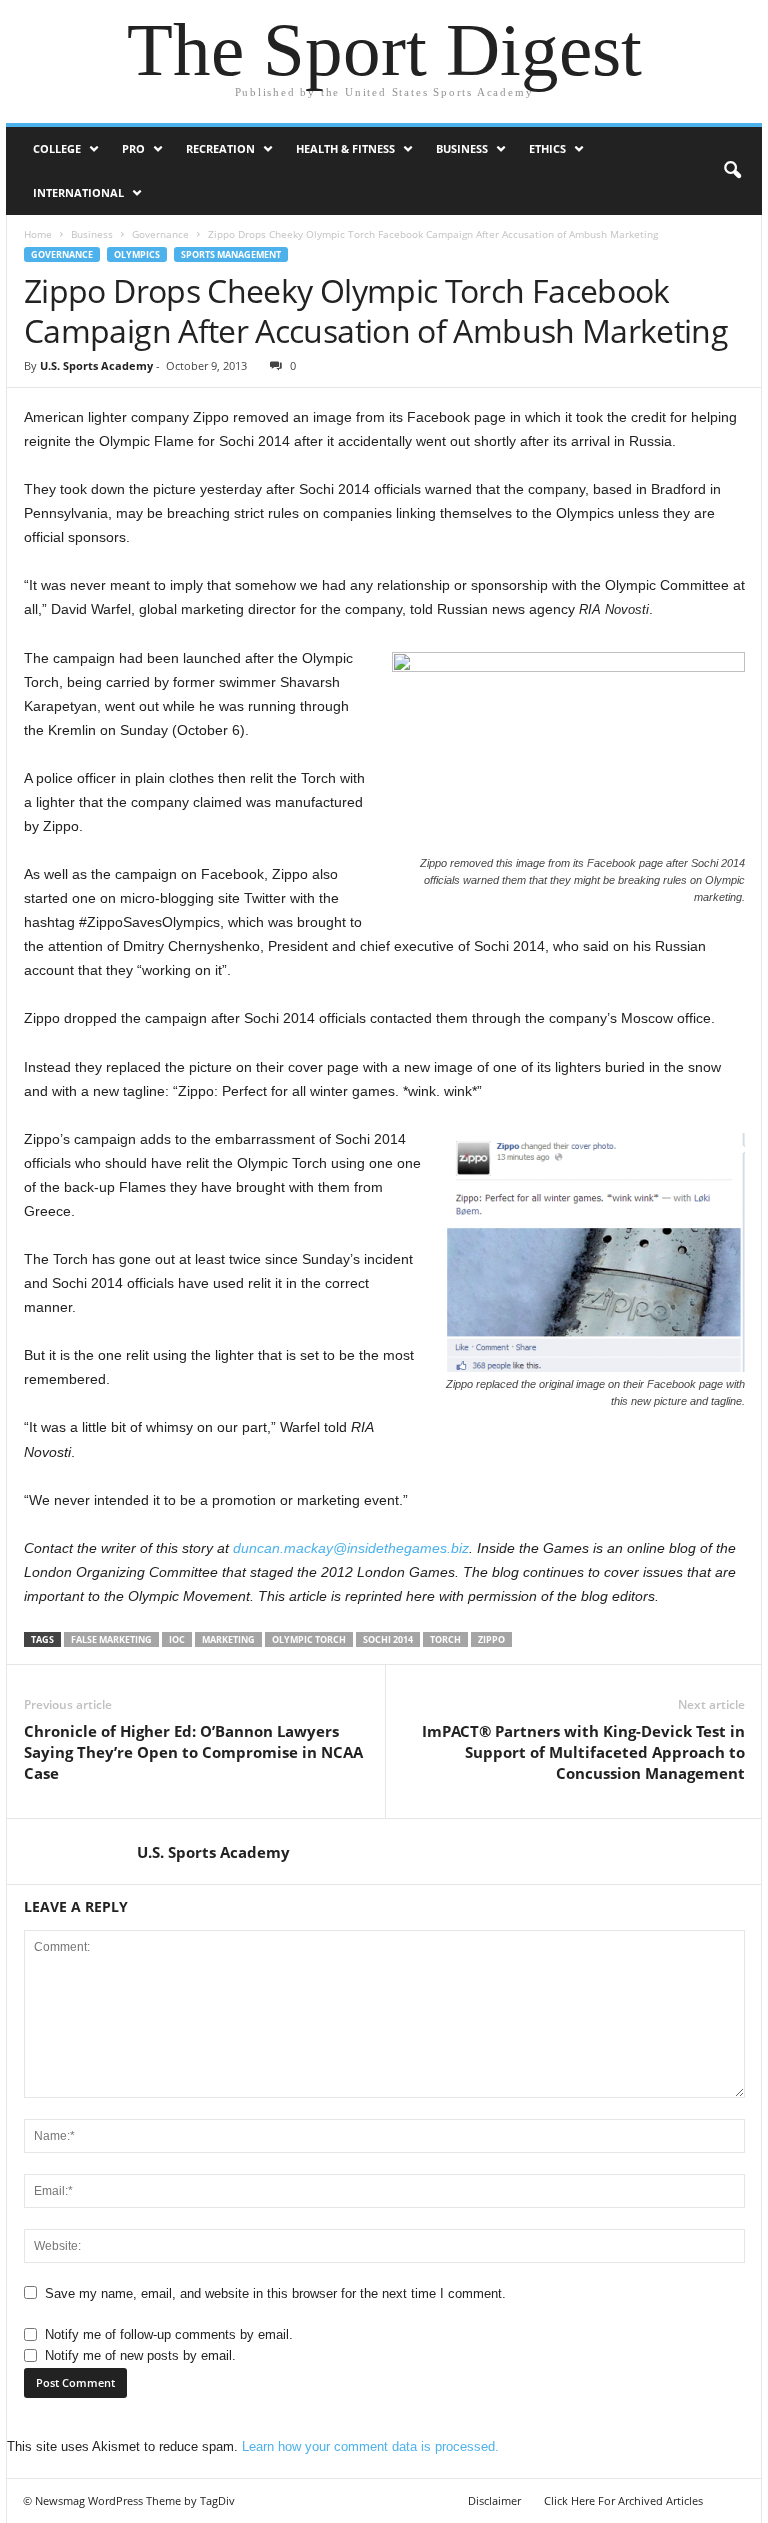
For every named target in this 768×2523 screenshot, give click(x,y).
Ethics (547, 148)
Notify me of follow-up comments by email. (169, 2334)
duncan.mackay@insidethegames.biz (351, 1548)
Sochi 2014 (388, 1639)
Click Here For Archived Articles (623, 2500)
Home (38, 234)
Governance (160, 234)
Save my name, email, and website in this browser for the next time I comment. (275, 2293)
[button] (732, 171)
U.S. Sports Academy (96, 365)
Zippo (491, 1639)
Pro (133, 148)
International (78, 192)
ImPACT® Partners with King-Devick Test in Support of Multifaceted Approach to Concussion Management (583, 1752)
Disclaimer (494, 2500)
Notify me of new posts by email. (140, 2355)
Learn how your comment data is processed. (370, 2446)
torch (445, 1639)
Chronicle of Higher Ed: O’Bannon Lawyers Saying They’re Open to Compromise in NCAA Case (193, 1752)
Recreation (220, 148)
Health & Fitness (345, 148)
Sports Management (231, 254)
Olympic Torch (309, 1639)
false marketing (111, 1639)
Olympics (137, 254)
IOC (177, 1639)
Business (462, 148)
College (57, 148)
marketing (228, 1639)
